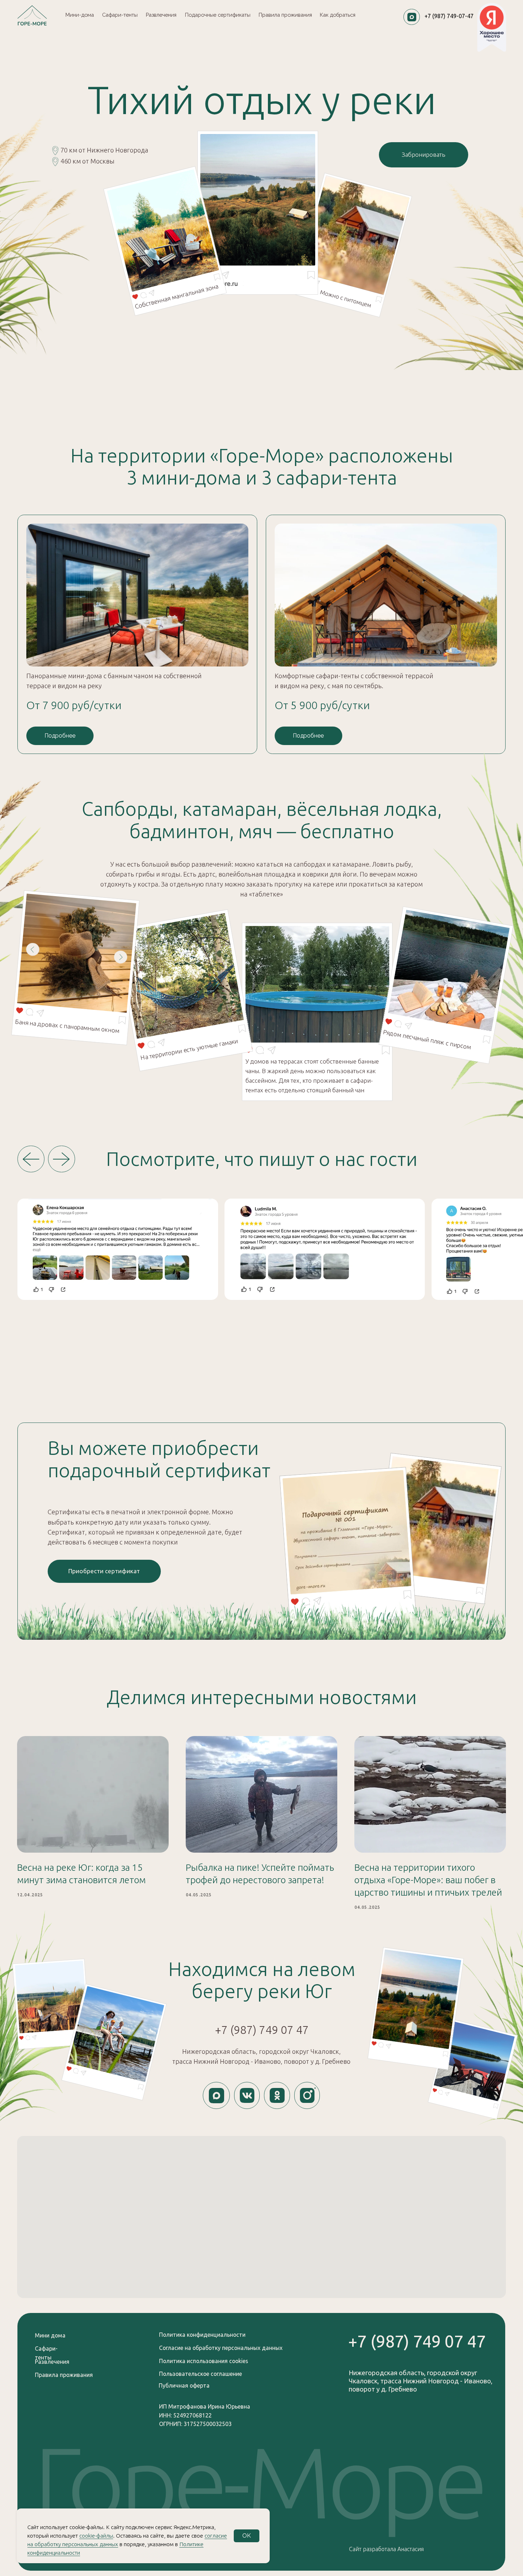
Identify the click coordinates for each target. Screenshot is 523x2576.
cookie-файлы (96, 2536)
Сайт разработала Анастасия (386, 2549)
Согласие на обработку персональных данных (221, 2348)
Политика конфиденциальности (202, 2335)
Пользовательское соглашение (200, 2374)
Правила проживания (64, 2375)
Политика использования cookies (204, 2361)
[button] (104, 1571)
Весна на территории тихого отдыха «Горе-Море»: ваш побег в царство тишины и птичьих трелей (428, 1880)
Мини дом (49, 2335)
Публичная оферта (184, 2385)
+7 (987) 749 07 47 (262, 2030)
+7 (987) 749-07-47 (449, 16)
